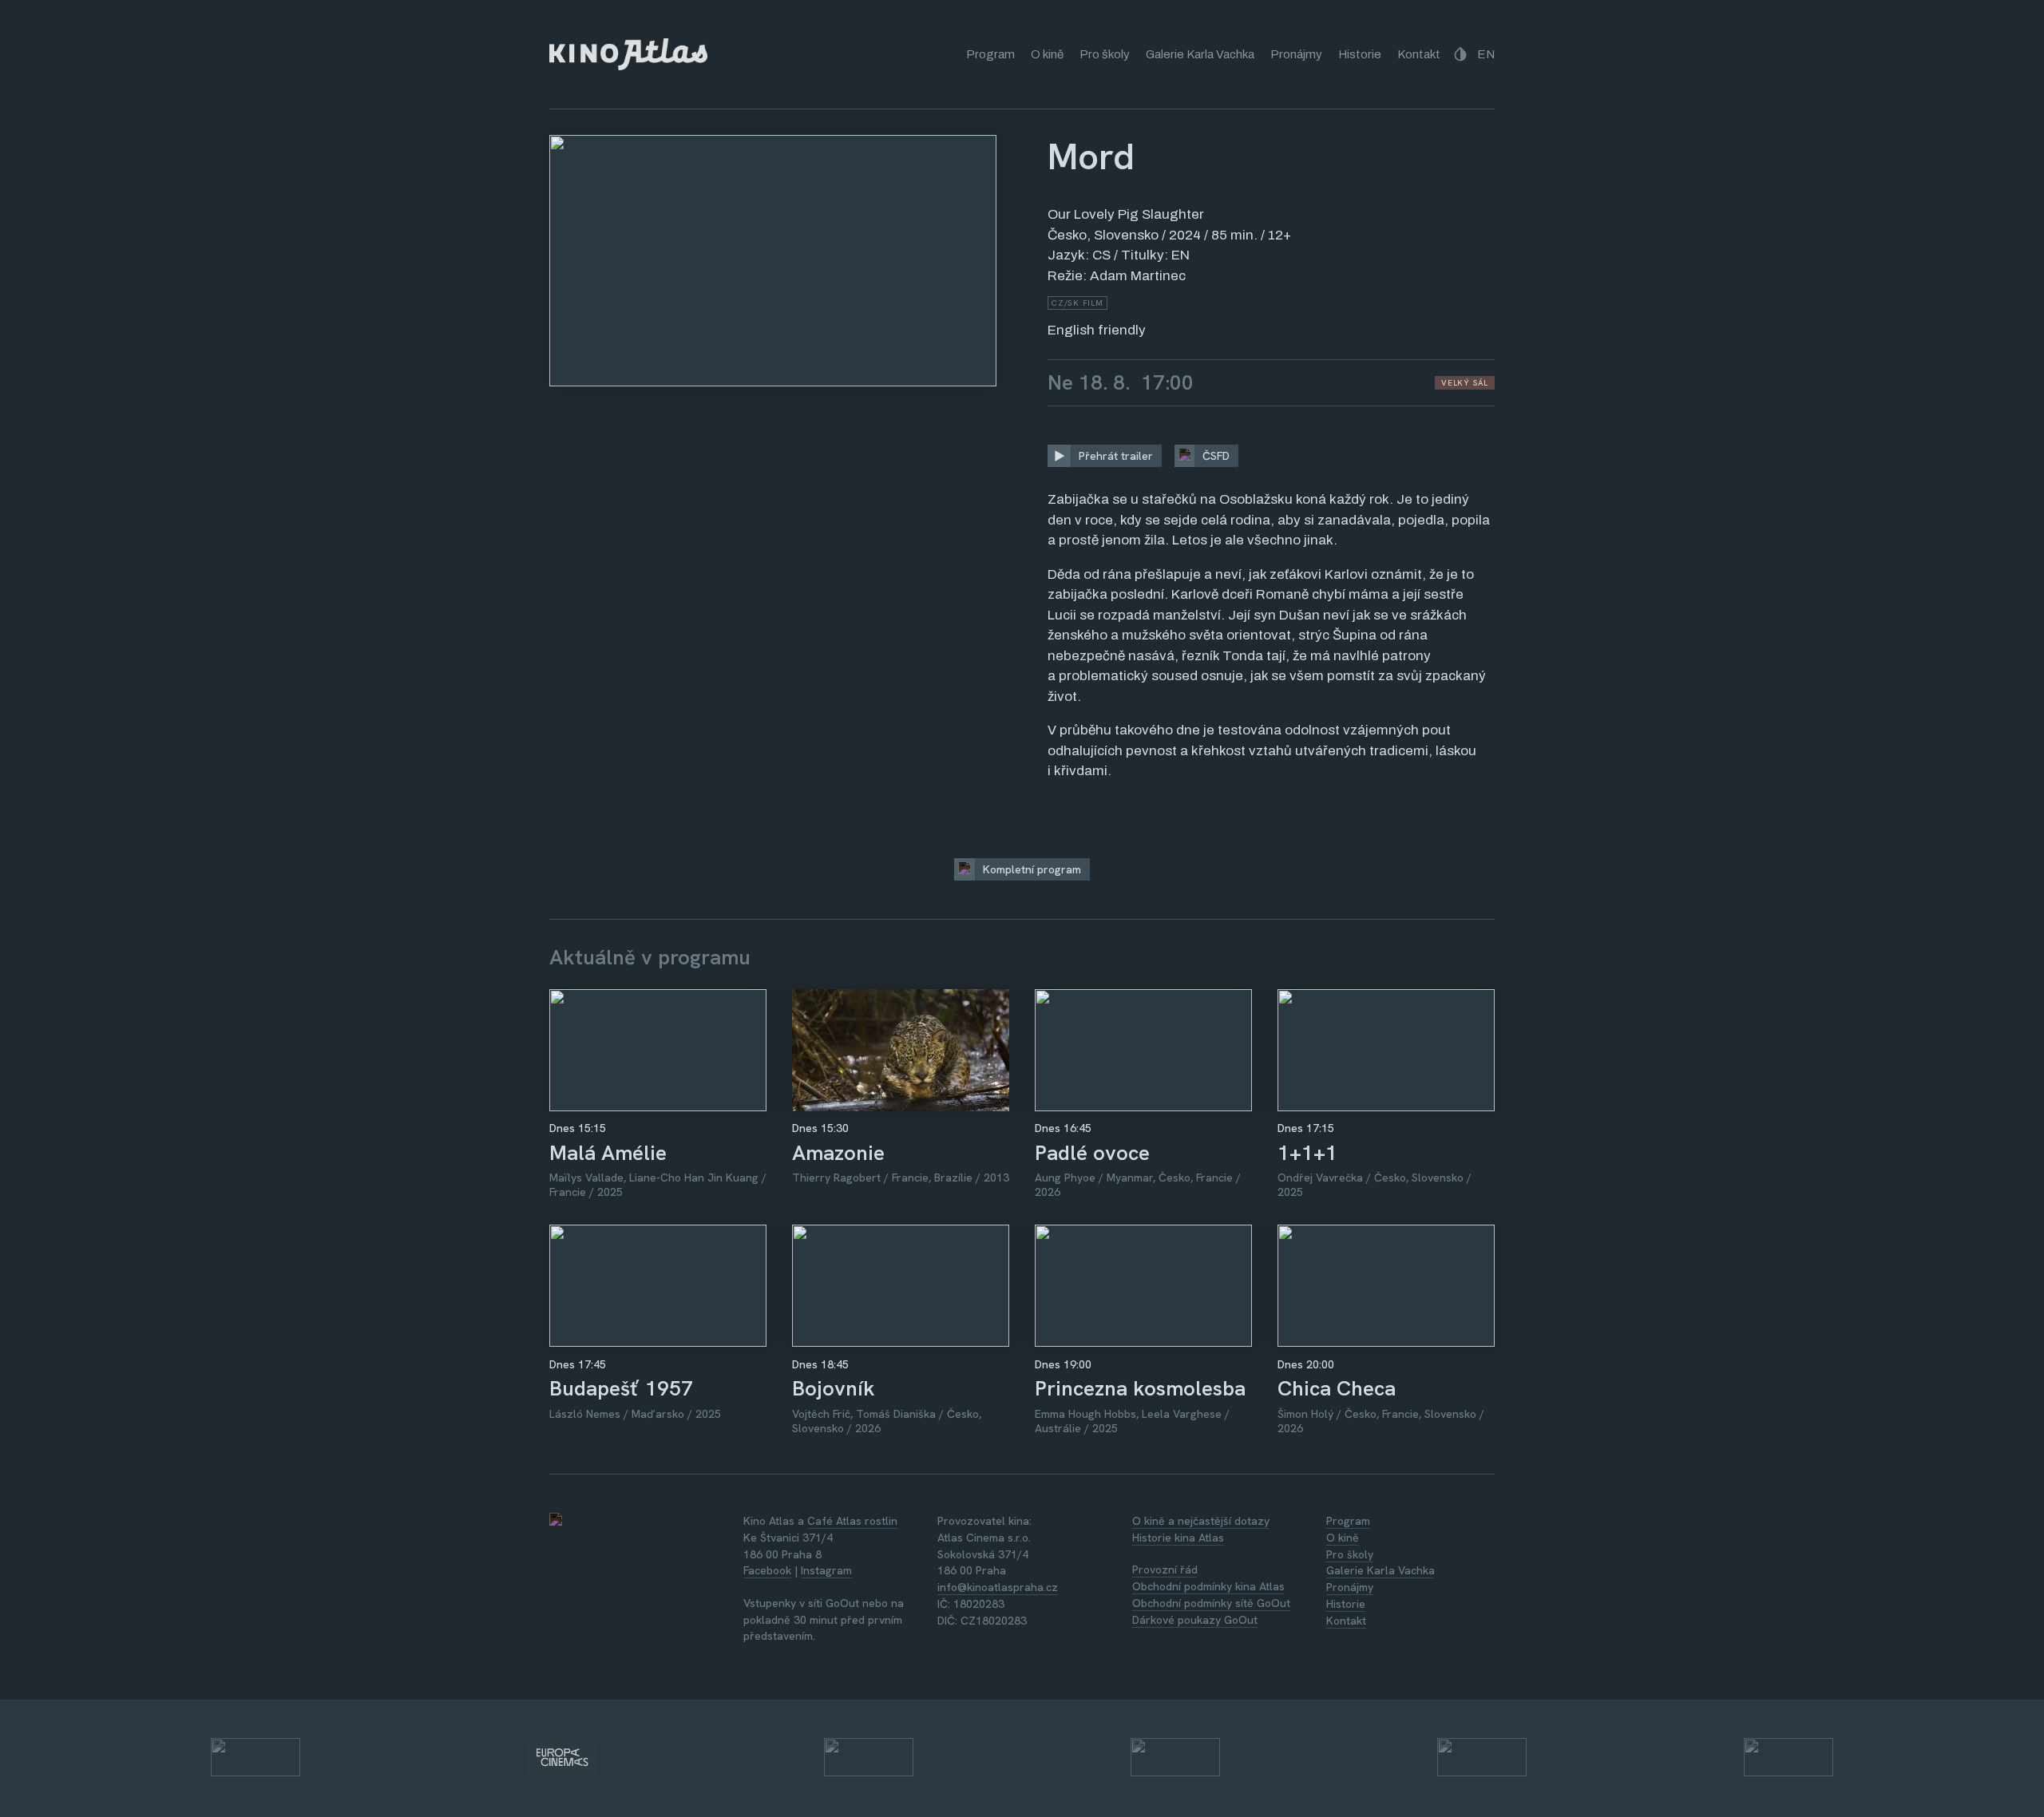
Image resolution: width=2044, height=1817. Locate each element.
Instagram (826, 1570)
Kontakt (1419, 54)
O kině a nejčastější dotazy (1201, 1521)
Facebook (767, 1570)
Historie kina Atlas (1178, 1538)
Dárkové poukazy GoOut (1195, 1620)
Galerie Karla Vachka (1200, 54)
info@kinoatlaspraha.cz (998, 1587)
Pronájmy (1296, 54)
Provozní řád (1165, 1570)
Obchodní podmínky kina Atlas (1208, 1586)
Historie (1360, 54)
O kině (1047, 54)
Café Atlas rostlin (852, 1521)
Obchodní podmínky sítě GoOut (1211, 1603)
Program (990, 54)
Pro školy (1105, 54)
